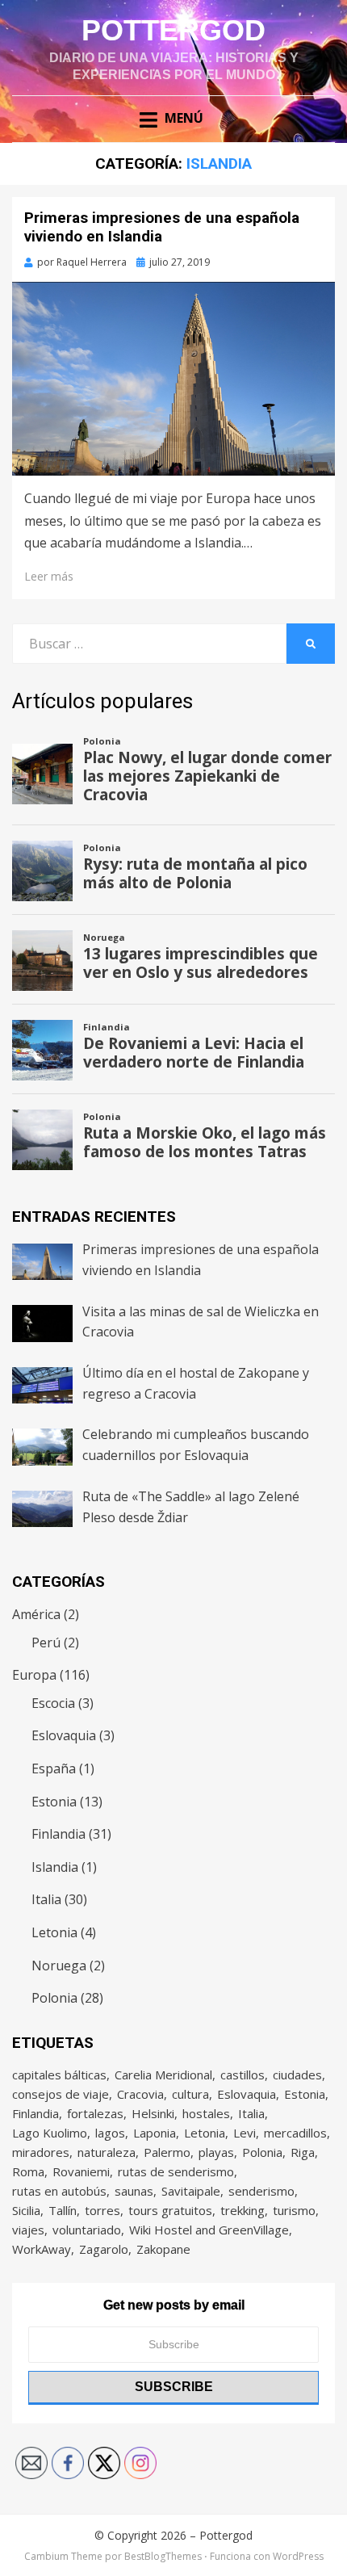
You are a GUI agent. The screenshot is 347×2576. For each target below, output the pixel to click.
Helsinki (153, 2113)
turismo (294, 2210)
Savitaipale (191, 2191)
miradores (41, 2152)
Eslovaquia (64, 1735)
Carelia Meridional (163, 2075)
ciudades (297, 2075)
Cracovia (140, 2094)
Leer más (49, 576)
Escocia (53, 1703)
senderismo (261, 2191)
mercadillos (295, 2133)
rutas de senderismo (176, 2171)
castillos (242, 2075)
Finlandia (59, 1834)
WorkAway (42, 2249)
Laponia (155, 2133)
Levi (245, 2133)
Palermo (167, 2152)
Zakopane (163, 2249)
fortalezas (95, 2113)
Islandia (55, 1867)
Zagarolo (104, 2249)
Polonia (54, 1998)
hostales (206, 2113)
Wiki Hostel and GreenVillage (209, 2230)
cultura (190, 2094)
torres (102, 2210)
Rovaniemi (81, 2171)
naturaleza (107, 2152)
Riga (303, 2152)
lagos (110, 2133)
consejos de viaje (61, 2094)
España (54, 1768)
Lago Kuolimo (50, 2133)
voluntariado (87, 2230)
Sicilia (26, 2210)
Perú (46, 1643)
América (36, 1614)
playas (216, 2152)
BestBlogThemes (163, 2556)
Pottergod (173, 30)
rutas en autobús (59, 2191)
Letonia (54, 1932)
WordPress (298, 2556)
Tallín (63, 2210)
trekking (242, 2210)
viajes (28, 2230)
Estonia (54, 1802)
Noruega (59, 1966)
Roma (28, 2171)
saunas (134, 2191)
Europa (34, 1675)
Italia (46, 1899)
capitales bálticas (59, 2075)
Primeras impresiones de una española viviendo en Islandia (162, 227)
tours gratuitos (170, 2210)
